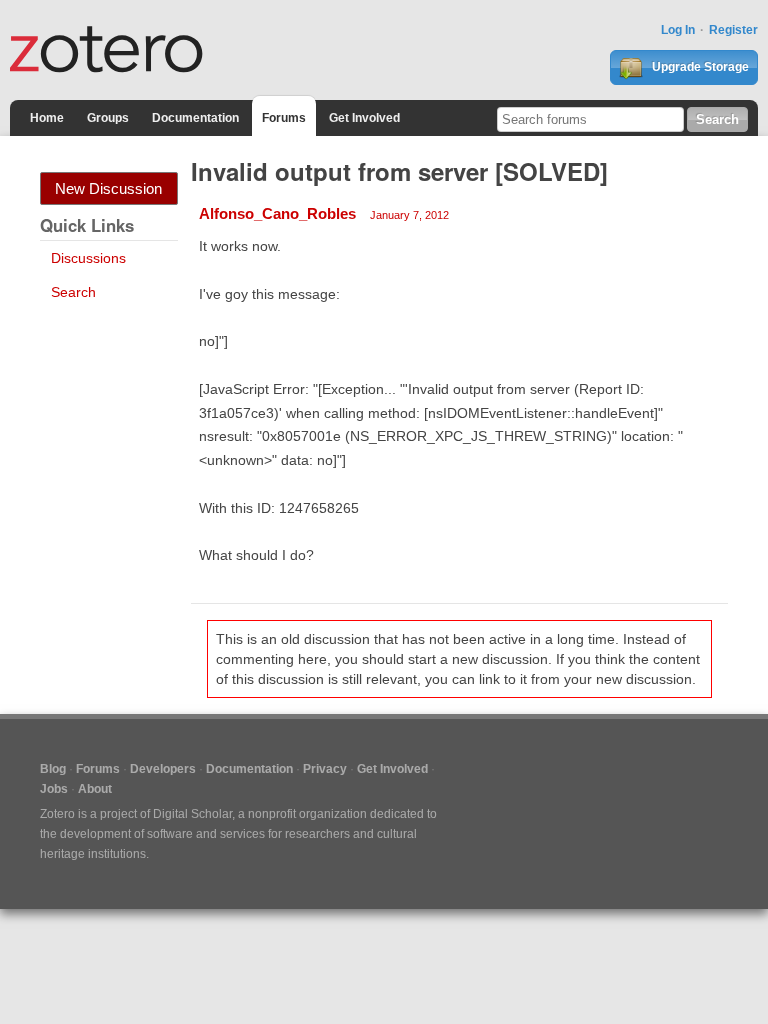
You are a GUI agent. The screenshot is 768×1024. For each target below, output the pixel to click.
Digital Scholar (192, 814)
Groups (108, 118)
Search (73, 292)
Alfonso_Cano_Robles (277, 213)
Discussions (88, 258)
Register (733, 30)
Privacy (325, 769)
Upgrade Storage (699, 67)
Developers (163, 769)
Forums (284, 118)
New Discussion (108, 188)
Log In (678, 30)
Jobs (54, 789)
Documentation (195, 118)
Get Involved (364, 118)
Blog (53, 769)
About (95, 789)
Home (47, 118)
